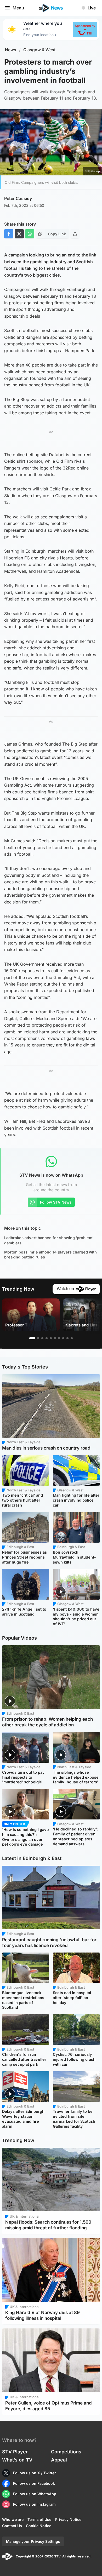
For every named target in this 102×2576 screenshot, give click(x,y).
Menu (18, 8)
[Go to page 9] (67, 1338)
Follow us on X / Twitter (35, 2473)
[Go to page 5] (51, 1338)
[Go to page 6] (55, 1338)
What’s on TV (17, 2460)
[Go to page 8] (63, 1338)
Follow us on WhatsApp (35, 2494)
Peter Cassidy (18, 198)
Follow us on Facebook (34, 2483)
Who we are (13, 2519)
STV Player (15, 2452)
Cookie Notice (39, 2526)
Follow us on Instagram (34, 2504)
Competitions (66, 2452)
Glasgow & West (39, 50)
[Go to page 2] (38, 1338)
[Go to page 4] (47, 1338)
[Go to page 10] (72, 1338)
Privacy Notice (68, 2519)
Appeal (59, 2460)
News (11, 50)
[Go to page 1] (32, 1338)
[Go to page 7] (59, 1338)
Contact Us (12, 2526)
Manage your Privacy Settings (33, 2541)
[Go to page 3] (42, 1338)
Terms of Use (39, 2519)
